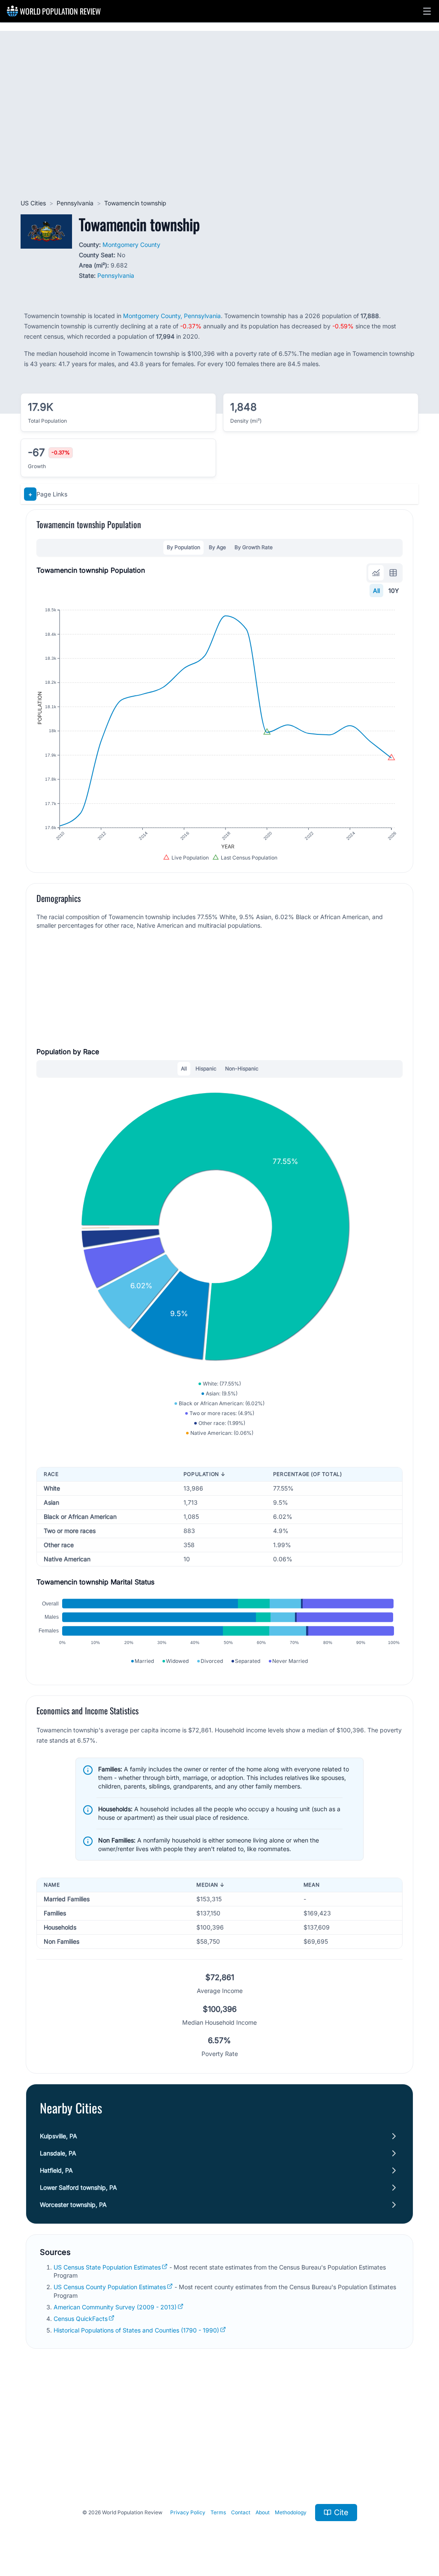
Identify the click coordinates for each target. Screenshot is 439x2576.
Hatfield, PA (56, 2170)
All (376, 591)
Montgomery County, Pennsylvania (172, 316)
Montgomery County (131, 245)
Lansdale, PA (58, 2153)
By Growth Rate (254, 547)
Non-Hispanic (242, 1069)
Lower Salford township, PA (78, 2187)
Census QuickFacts (81, 2319)
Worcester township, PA (73, 2205)
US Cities (33, 203)
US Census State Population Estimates (107, 2267)
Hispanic (206, 1069)
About (263, 2512)
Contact (241, 2512)
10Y (394, 591)
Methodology (291, 2512)
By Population (183, 547)
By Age (217, 547)
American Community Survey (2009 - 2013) (115, 2307)
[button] (427, 11)
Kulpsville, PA (59, 2136)
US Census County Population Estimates (110, 2287)
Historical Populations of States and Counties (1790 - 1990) (136, 2330)
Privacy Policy (188, 2512)
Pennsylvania (75, 203)
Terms (218, 2512)
